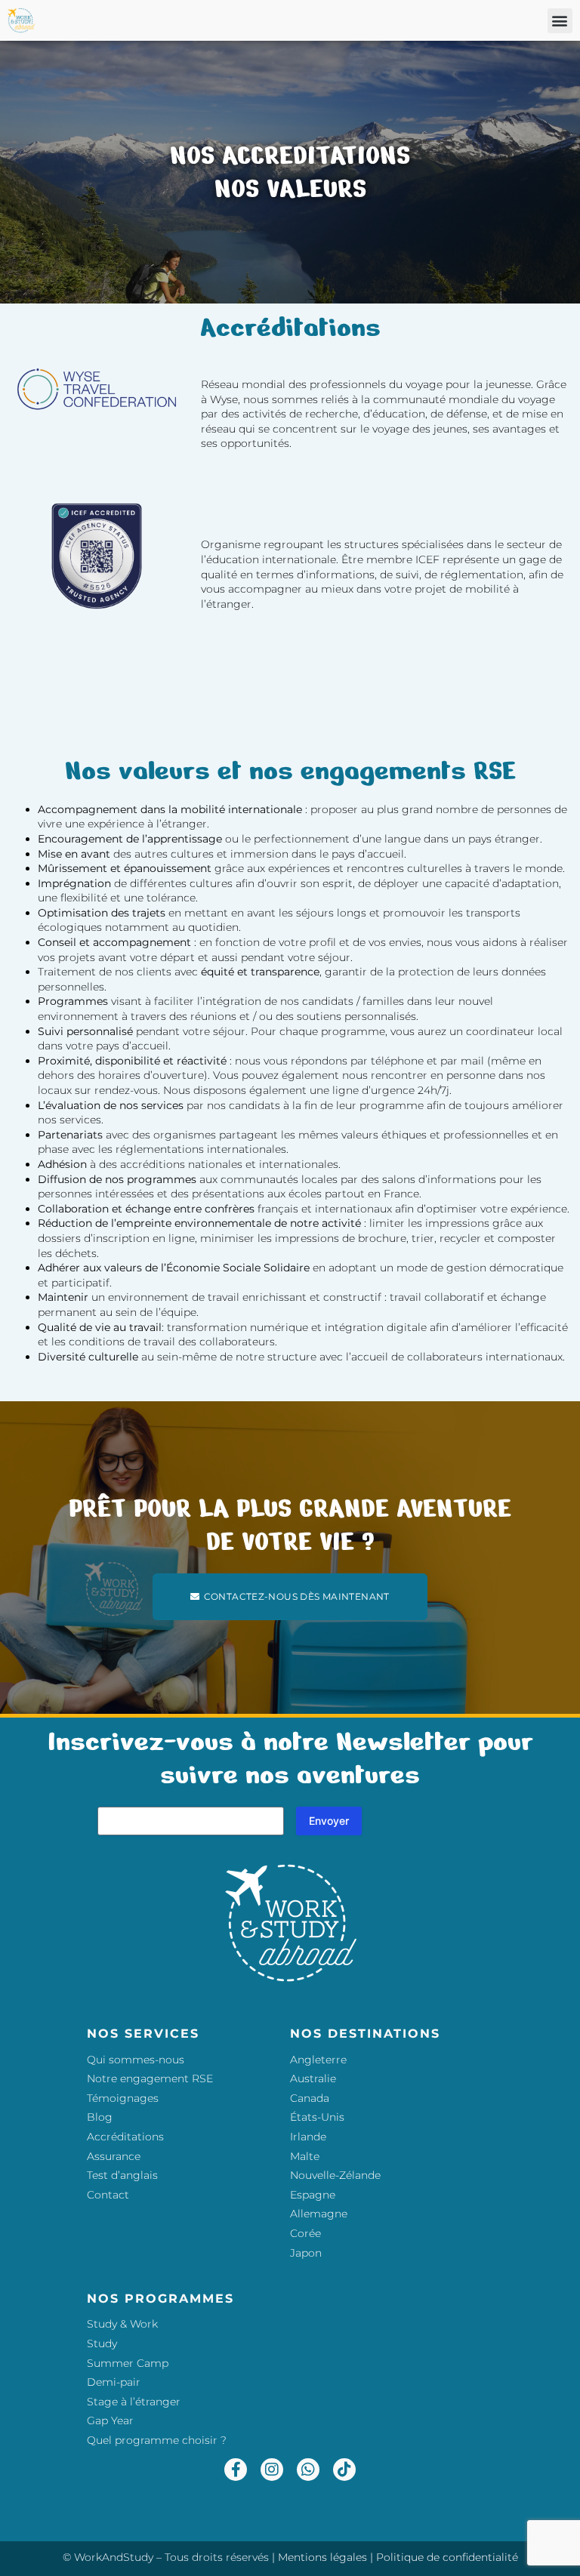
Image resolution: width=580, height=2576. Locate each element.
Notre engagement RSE (150, 2078)
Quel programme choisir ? (157, 2440)
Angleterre (318, 2060)
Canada (310, 2098)
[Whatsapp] (308, 2470)
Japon (306, 2253)
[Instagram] (272, 2470)
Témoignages (123, 2098)
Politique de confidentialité (447, 2557)
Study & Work (122, 2324)
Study (102, 2343)
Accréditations (125, 2137)
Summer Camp (128, 2363)
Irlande (308, 2137)
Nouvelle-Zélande (335, 2175)
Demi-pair (114, 2382)
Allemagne (319, 2214)
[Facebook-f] (236, 2470)
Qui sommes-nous (136, 2060)
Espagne (313, 2195)
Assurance (114, 2156)
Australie (313, 2078)
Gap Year (110, 2420)
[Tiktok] (344, 2470)
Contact (108, 2195)
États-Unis (317, 2117)
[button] (560, 21)
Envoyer (329, 1821)
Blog (100, 2117)
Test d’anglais (122, 2175)
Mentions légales (322, 2557)
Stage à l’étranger (134, 2402)
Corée (305, 2233)
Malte (305, 2156)
